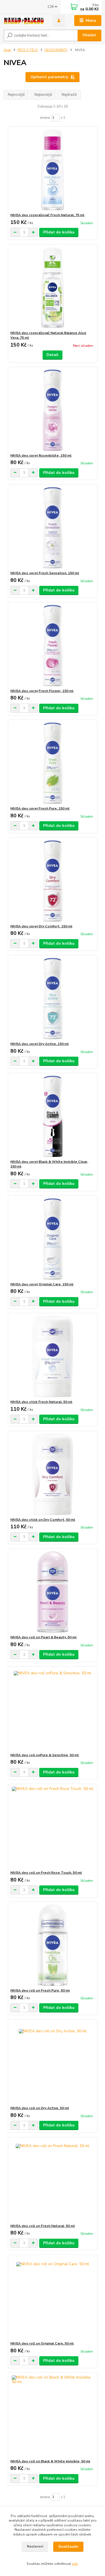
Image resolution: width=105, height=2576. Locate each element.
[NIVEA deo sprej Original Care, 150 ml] (53, 1239)
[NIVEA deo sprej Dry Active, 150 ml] (53, 998)
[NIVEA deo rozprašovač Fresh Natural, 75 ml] (53, 170)
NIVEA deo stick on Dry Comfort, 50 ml (43, 1520)
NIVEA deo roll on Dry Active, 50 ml (40, 2108)
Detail (53, 355)
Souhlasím (68, 2547)
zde (75, 2564)
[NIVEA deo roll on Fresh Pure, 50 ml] (53, 1945)
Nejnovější (16, 95)
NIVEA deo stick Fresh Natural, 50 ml (41, 1402)
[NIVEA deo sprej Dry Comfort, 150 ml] (53, 881)
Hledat (89, 35)
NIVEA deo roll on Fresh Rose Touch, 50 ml (46, 1873)
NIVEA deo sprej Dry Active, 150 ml (39, 1044)
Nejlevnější (43, 95)
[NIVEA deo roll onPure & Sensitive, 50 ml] (53, 1710)
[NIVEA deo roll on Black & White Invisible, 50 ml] (53, 2416)
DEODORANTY (56, 50)
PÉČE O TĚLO (28, 50)
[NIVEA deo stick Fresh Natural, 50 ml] (53, 1356)
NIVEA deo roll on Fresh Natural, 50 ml (43, 2226)
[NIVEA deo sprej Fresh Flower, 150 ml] (53, 645)
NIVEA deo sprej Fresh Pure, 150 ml (40, 808)
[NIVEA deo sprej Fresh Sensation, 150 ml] (53, 528)
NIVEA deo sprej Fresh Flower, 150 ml (42, 691)
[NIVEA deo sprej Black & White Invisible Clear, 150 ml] (53, 1116)
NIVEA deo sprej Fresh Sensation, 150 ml (45, 573)
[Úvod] (24, 21)
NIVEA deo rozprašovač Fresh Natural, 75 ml (47, 215)
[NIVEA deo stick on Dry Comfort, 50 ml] (53, 1474)
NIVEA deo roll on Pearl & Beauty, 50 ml (43, 1637)
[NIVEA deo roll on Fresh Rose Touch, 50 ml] (53, 1827)
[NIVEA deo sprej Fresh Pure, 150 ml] (53, 763)
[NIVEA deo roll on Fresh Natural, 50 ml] (53, 2180)
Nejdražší (69, 95)
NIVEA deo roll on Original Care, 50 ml (42, 2343)
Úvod (7, 50)
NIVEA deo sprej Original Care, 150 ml (42, 1284)
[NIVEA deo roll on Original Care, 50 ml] (53, 2298)
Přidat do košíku (59, 232)
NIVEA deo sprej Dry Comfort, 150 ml (41, 926)
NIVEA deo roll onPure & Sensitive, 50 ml (45, 1755)
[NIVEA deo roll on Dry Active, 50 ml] (53, 2063)
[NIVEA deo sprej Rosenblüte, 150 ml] (53, 410)
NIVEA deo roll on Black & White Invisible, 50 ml (50, 2461)
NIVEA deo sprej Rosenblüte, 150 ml (41, 455)
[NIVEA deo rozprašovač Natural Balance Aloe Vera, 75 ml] (53, 287)
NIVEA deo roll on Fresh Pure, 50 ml (40, 1990)
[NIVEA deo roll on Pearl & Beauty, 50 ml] (53, 1592)
